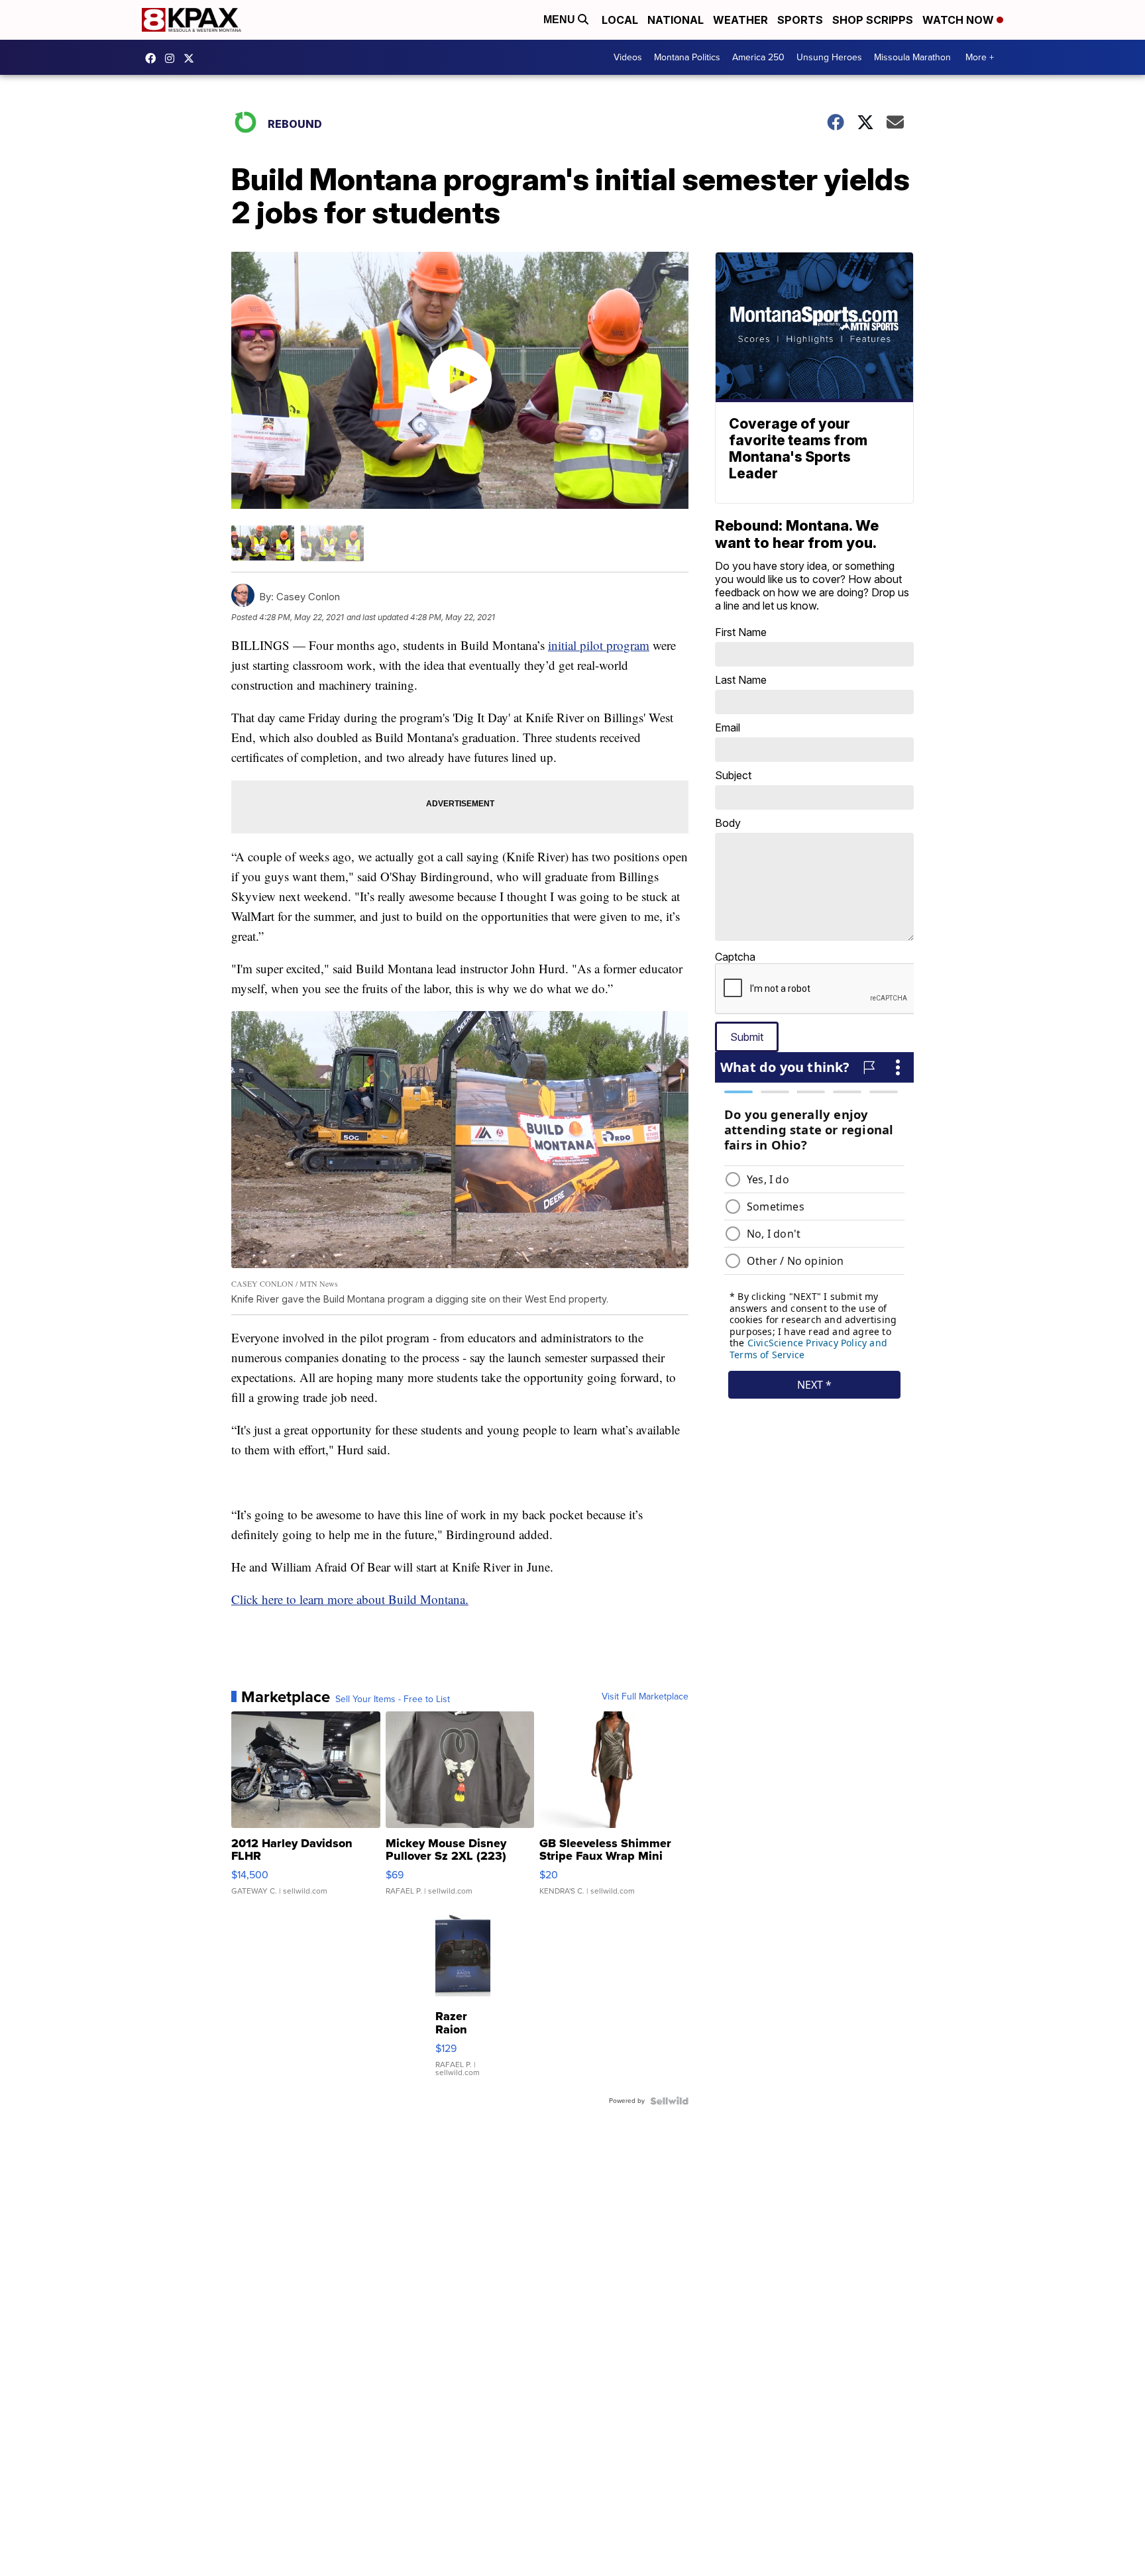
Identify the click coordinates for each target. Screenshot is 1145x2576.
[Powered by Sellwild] (669, 2101)
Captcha (735, 957)
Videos (628, 57)
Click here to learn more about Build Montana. (350, 1599)
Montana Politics (687, 57)
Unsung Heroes (829, 57)
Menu (561, 20)
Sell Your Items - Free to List (393, 1699)
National (676, 20)
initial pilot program (599, 645)
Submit (747, 1037)
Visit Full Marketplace (645, 1697)
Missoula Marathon (912, 57)
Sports (800, 20)
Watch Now (959, 20)
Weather (740, 20)
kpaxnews (192, 58)
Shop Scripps (873, 20)
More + (980, 57)
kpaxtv (154, 58)
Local (620, 20)
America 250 (758, 57)
